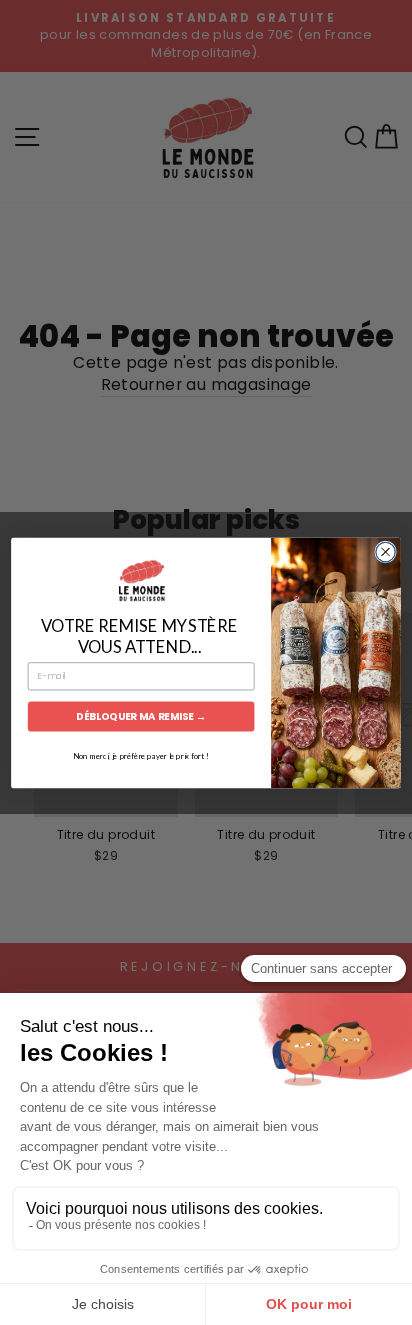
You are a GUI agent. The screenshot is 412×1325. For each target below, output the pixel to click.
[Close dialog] (385, 551)
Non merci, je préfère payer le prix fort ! (140, 755)
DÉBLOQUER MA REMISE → (140, 716)
